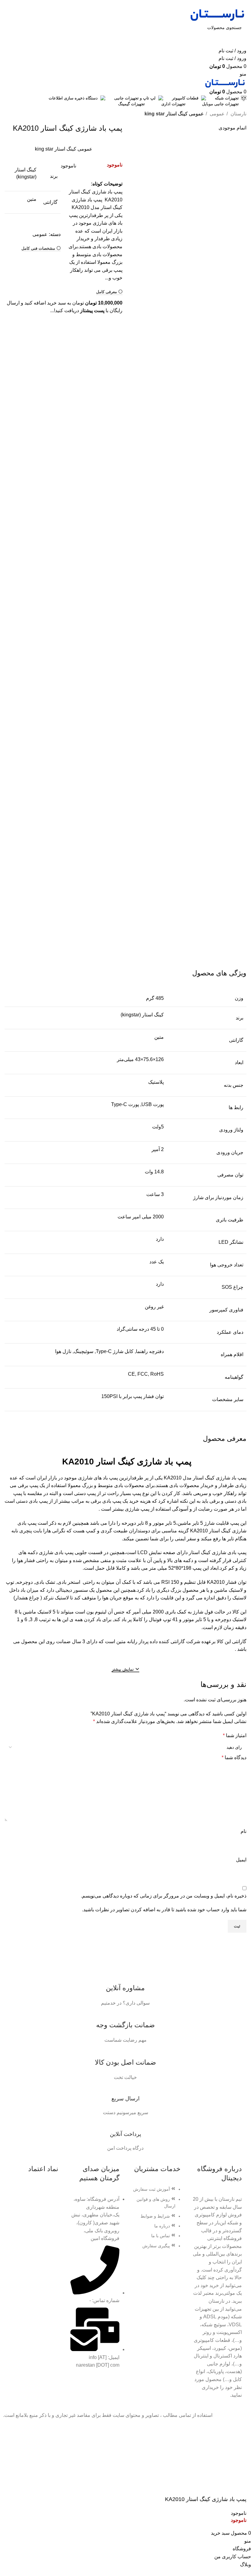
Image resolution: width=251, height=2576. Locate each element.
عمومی (217, 114)
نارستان (238, 114)
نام (244, 1831)
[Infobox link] (125, 1988)
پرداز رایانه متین (132, 1641)
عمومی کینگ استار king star (174, 114)
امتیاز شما (235, 1735)
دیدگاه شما (234, 1757)
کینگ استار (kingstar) (142, 1015)
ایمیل (241, 1860)
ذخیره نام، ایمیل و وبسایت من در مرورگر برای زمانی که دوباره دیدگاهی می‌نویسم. (164, 1896)
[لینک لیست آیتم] (156, 2221)
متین (32, 199)
